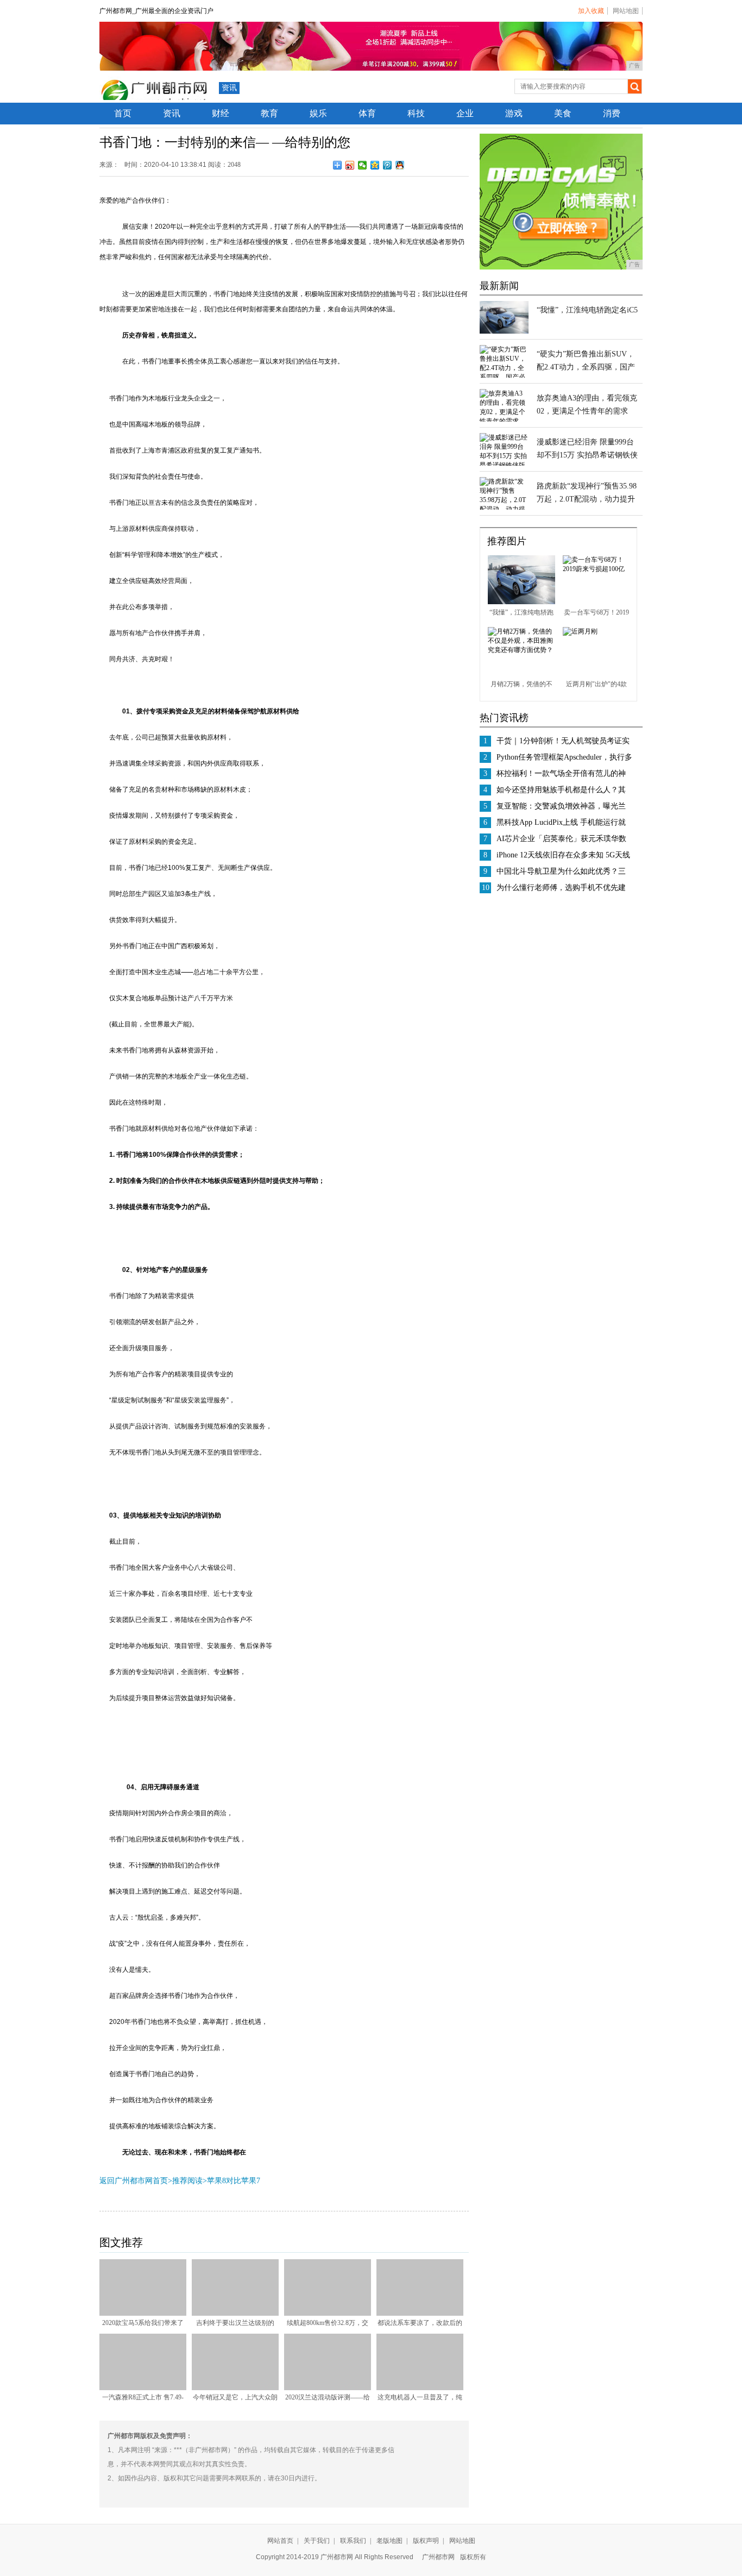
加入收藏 (591, 11)
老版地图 (389, 2541)
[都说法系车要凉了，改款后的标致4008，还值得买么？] (420, 2314)
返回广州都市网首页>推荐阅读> (153, 2181)
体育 (367, 113)
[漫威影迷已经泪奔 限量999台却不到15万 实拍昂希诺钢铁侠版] (504, 465)
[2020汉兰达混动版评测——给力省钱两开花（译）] (328, 2388)
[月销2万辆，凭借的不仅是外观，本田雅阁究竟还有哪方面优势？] (521, 650)
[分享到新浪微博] (350, 165)
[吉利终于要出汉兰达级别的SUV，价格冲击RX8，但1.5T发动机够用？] (235, 2314)
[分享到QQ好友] (400, 165)
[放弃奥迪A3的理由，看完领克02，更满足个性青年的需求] (504, 421)
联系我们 (353, 2541)
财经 (221, 113)
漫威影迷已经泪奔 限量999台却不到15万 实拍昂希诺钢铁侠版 (587, 455)
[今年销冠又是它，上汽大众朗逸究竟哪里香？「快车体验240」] (235, 2388)
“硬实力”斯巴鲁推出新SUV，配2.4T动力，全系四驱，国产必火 (586, 367)
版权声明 (426, 2541)
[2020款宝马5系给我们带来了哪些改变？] (143, 2314)
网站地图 (626, 11)
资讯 (229, 88)
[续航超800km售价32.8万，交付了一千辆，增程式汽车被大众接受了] (328, 2314)
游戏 (514, 113)
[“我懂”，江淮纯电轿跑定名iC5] (504, 331)
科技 (416, 113)
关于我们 (317, 2541)
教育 (269, 113)
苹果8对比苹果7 (234, 2181)
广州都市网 (438, 2557)
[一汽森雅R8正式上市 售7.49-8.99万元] (143, 2388)
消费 (612, 113)
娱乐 (318, 113)
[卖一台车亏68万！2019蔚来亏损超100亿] (596, 569)
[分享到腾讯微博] (388, 165)
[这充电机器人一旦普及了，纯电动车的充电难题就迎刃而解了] (420, 2388)
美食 (563, 113)
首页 (123, 113)
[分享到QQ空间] (375, 165)
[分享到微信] (363, 165)
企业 (465, 113)
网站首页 (280, 2541)
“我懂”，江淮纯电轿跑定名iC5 (587, 310)
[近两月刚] (580, 631)
